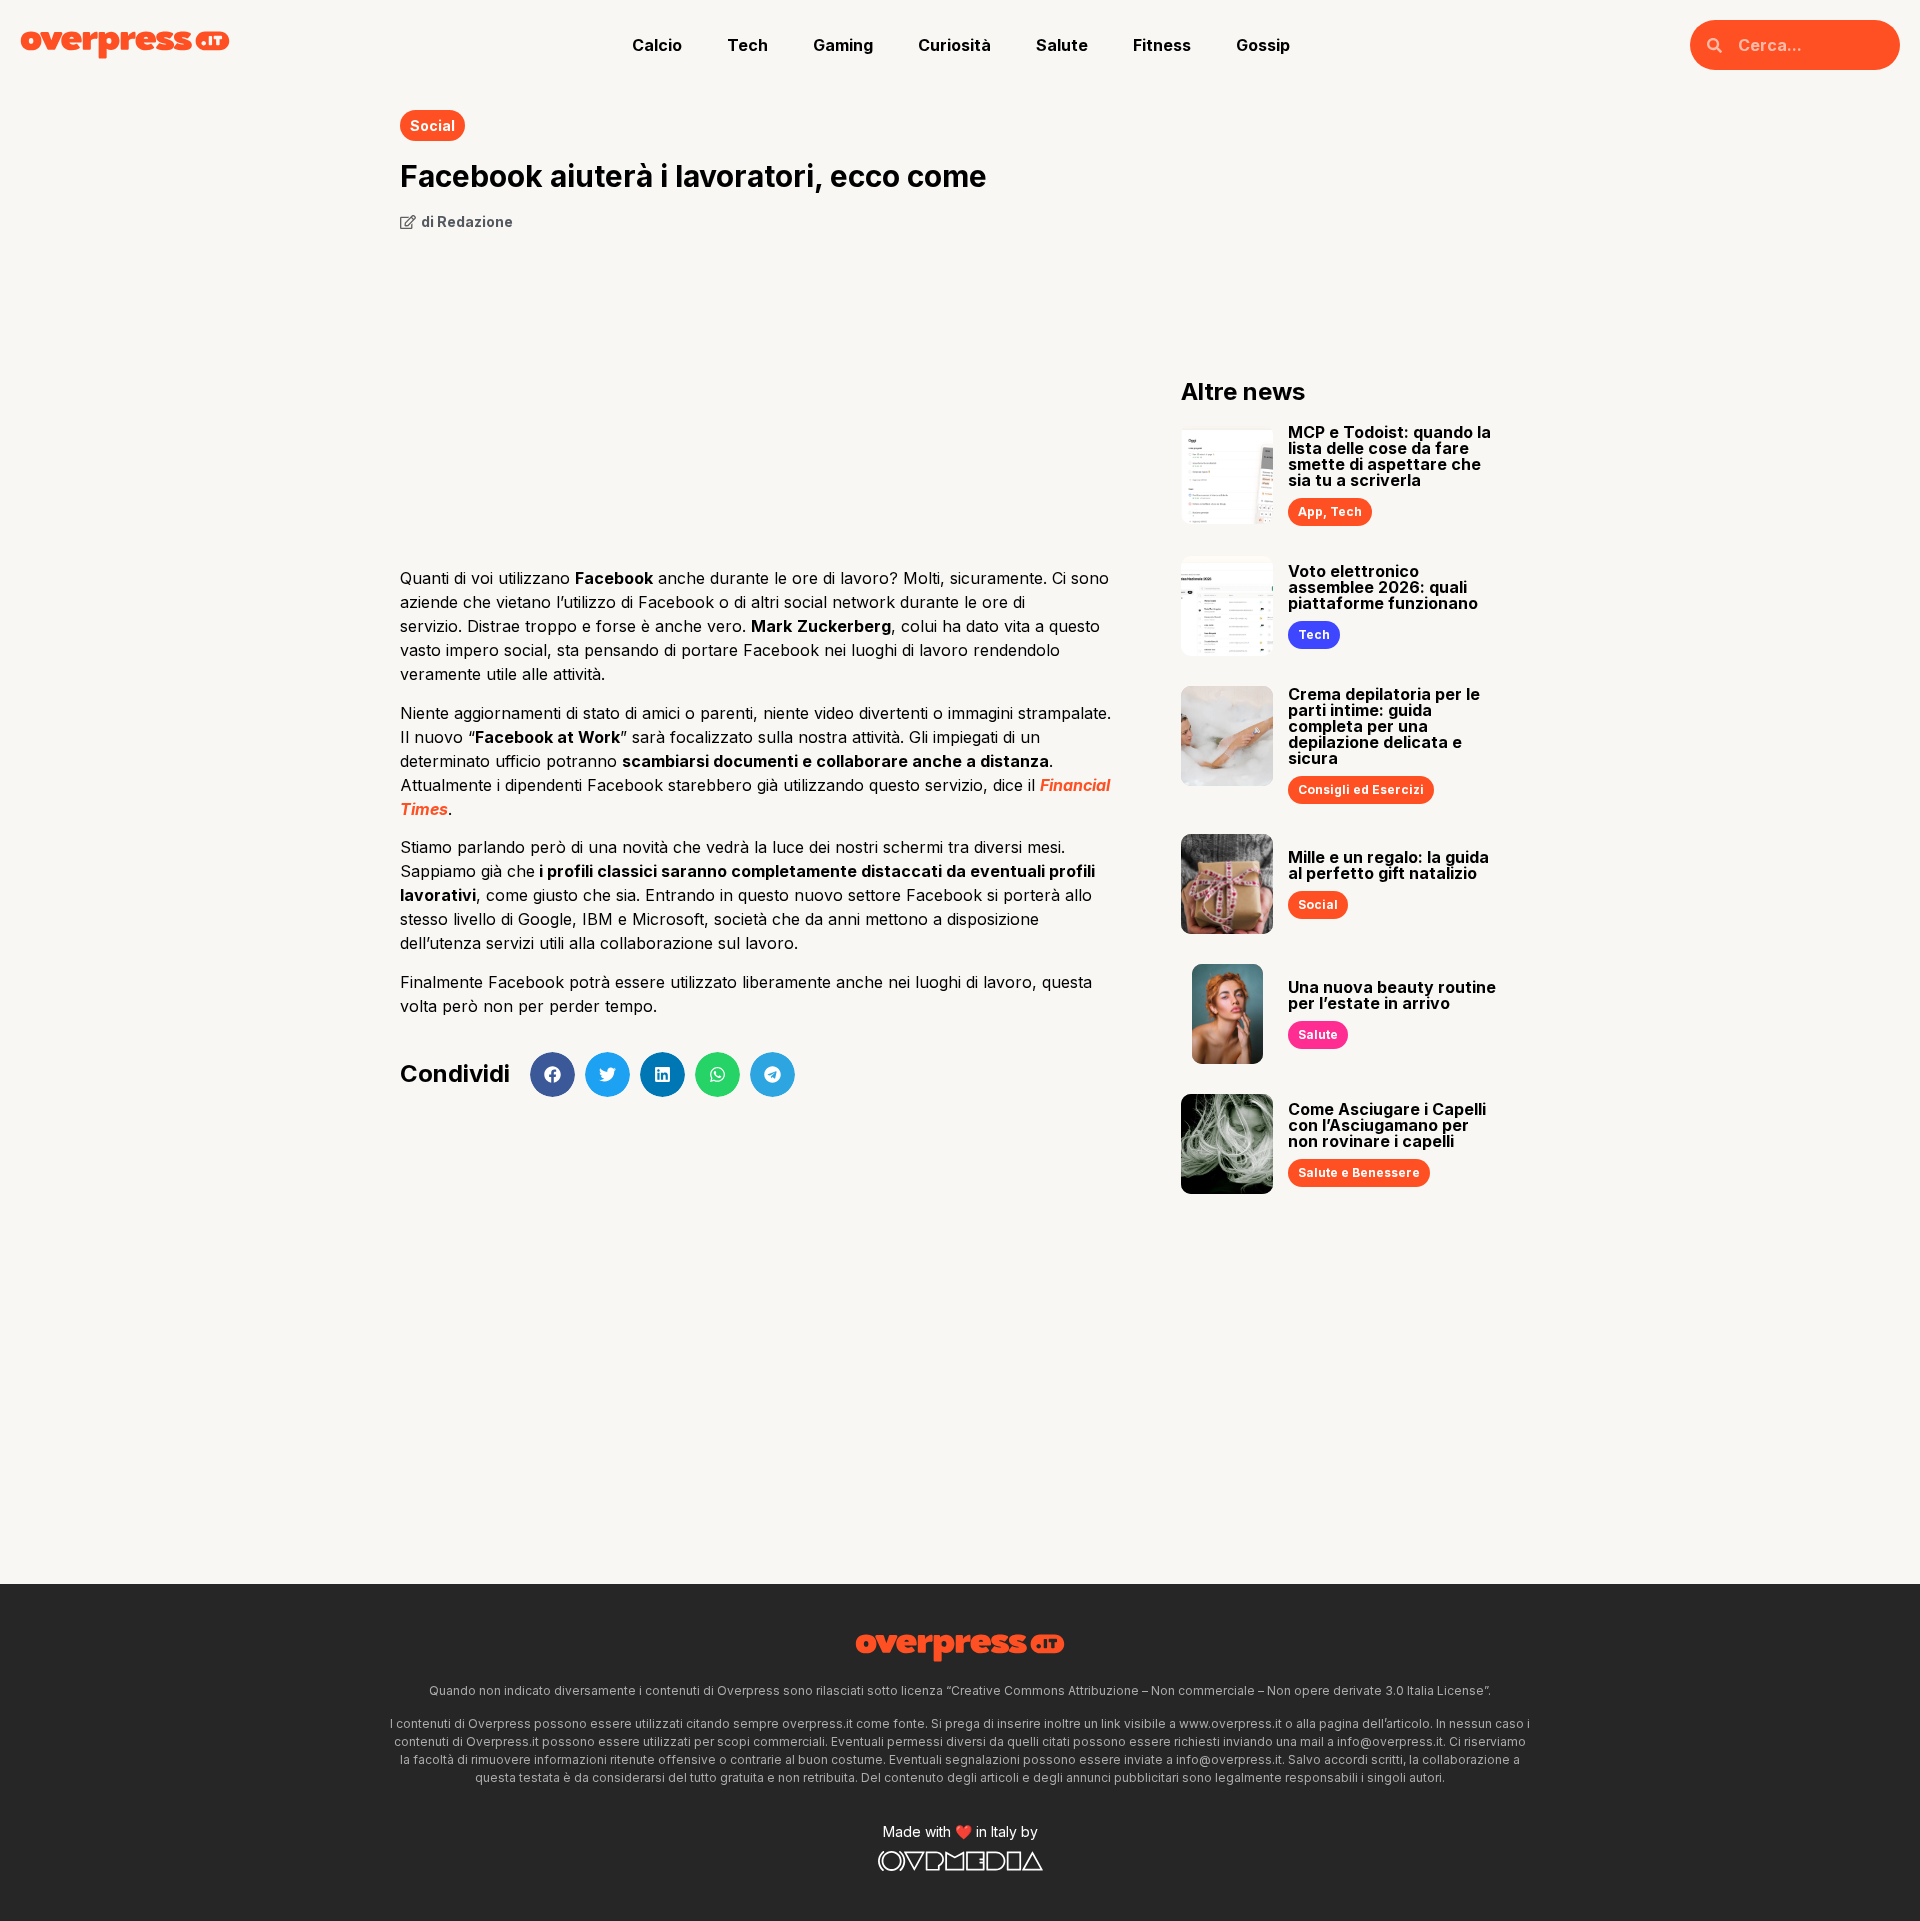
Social (432, 125)
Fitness (1162, 45)
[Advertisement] (760, 392)
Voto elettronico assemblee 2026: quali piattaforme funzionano (1383, 587)
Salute (1062, 45)
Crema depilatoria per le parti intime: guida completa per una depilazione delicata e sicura (1384, 726)
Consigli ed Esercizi (1361, 789)
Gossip (1263, 45)
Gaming (843, 45)
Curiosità (954, 45)
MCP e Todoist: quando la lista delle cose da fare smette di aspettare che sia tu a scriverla (1389, 456)
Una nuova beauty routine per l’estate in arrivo (1392, 995)
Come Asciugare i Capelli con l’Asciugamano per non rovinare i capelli (1387, 1125)
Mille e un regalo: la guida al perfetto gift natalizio (1388, 865)
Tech (747, 45)
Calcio (657, 45)
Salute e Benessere (1359, 1172)
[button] (552, 1074)
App (1310, 511)
